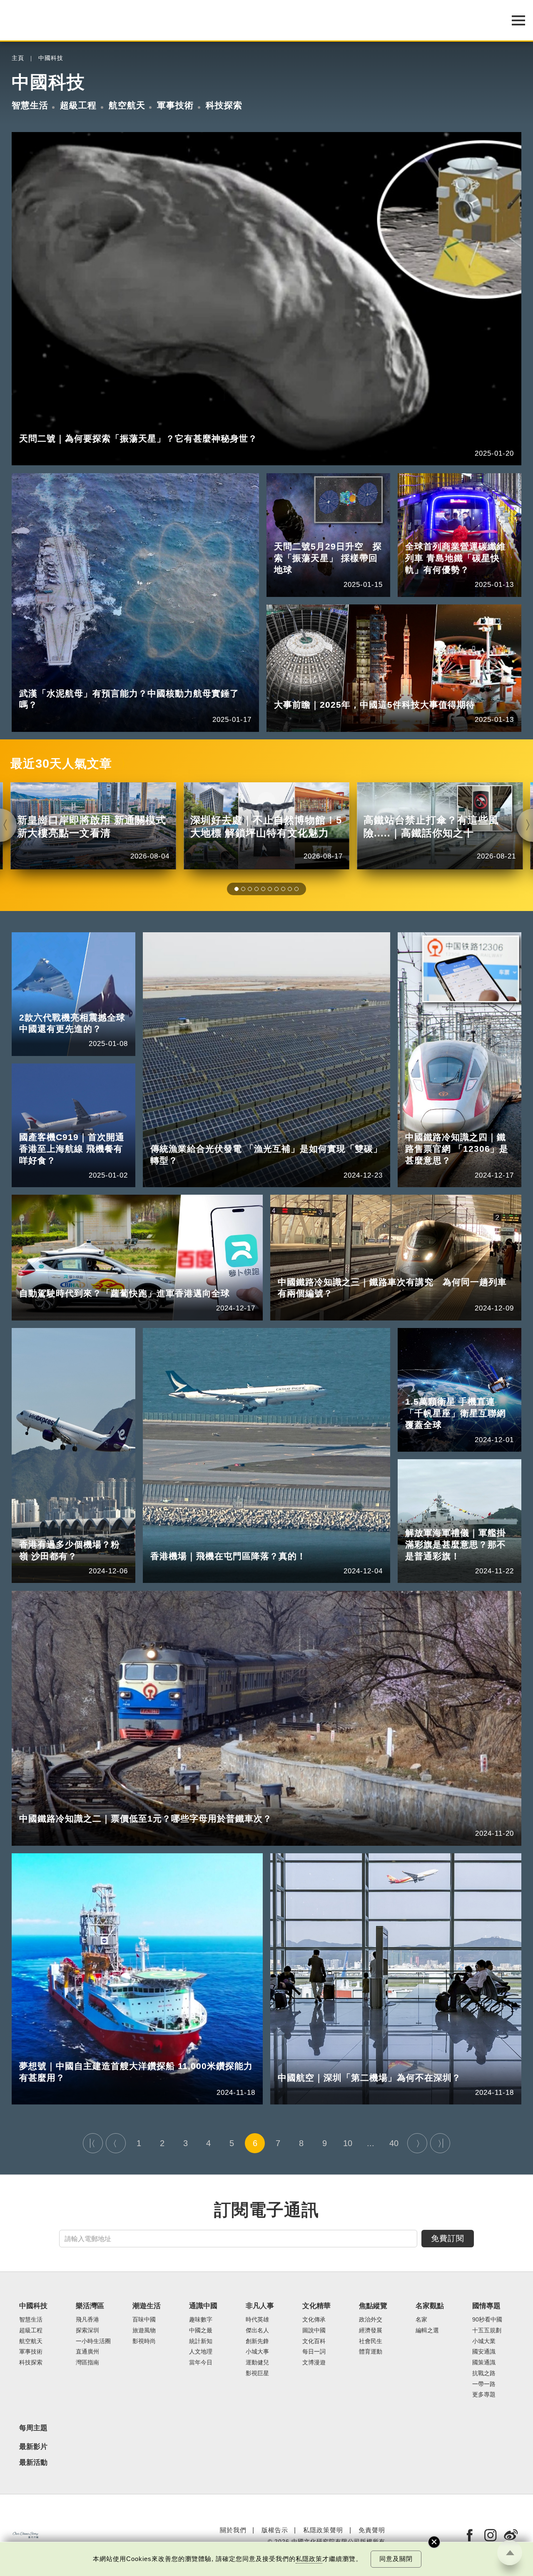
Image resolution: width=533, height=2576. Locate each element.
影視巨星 (257, 2373)
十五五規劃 (487, 2330)
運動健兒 (257, 2363)
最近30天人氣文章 (61, 764)
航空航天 (127, 105)
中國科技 (51, 58)
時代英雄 (257, 2320)
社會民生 (371, 2341)
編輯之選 (427, 2330)
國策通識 (484, 2363)
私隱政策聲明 (323, 2530)
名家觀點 (430, 2306)
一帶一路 (484, 2384)
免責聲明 (372, 2530)
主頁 (18, 58)
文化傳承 (314, 2320)
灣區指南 (87, 2363)
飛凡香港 (87, 2320)
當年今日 (201, 2363)
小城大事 (257, 2352)
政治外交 (371, 2320)
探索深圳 (87, 2330)
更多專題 (484, 2395)
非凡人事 (260, 2306)
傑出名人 (257, 2330)
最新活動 (33, 2463)
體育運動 (371, 2352)
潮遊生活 (147, 2306)
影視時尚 (144, 2341)
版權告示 (275, 2530)
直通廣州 (87, 2352)
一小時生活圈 (93, 2341)
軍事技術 (175, 105)
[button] (237, 889)
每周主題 (33, 2428)
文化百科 (314, 2341)
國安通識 (484, 2352)
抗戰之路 (484, 2373)
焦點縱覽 (373, 2306)
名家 (421, 2320)
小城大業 (484, 2341)
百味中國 (144, 2320)
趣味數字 (201, 2320)
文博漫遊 (314, 2363)
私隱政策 (309, 2559)
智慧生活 (30, 105)
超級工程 (78, 105)
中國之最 (201, 2330)
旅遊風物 (144, 2330)
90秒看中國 (487, 2320)
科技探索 (224, 105)
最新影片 (33, 2447)
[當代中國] (25, 2535)
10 (348, 2143)
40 (394, 2143)
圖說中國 (314, 2330)
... (371, 2143)
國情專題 (486, 2306)
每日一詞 (314, 2352)
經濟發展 (371, 2330)
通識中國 (203, 2306)
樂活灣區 (90, 2306)
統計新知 (201, 2341)
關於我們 (233, 2530)
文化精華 (316, 2306)
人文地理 (201, 2352)
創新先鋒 (257, 2341)
